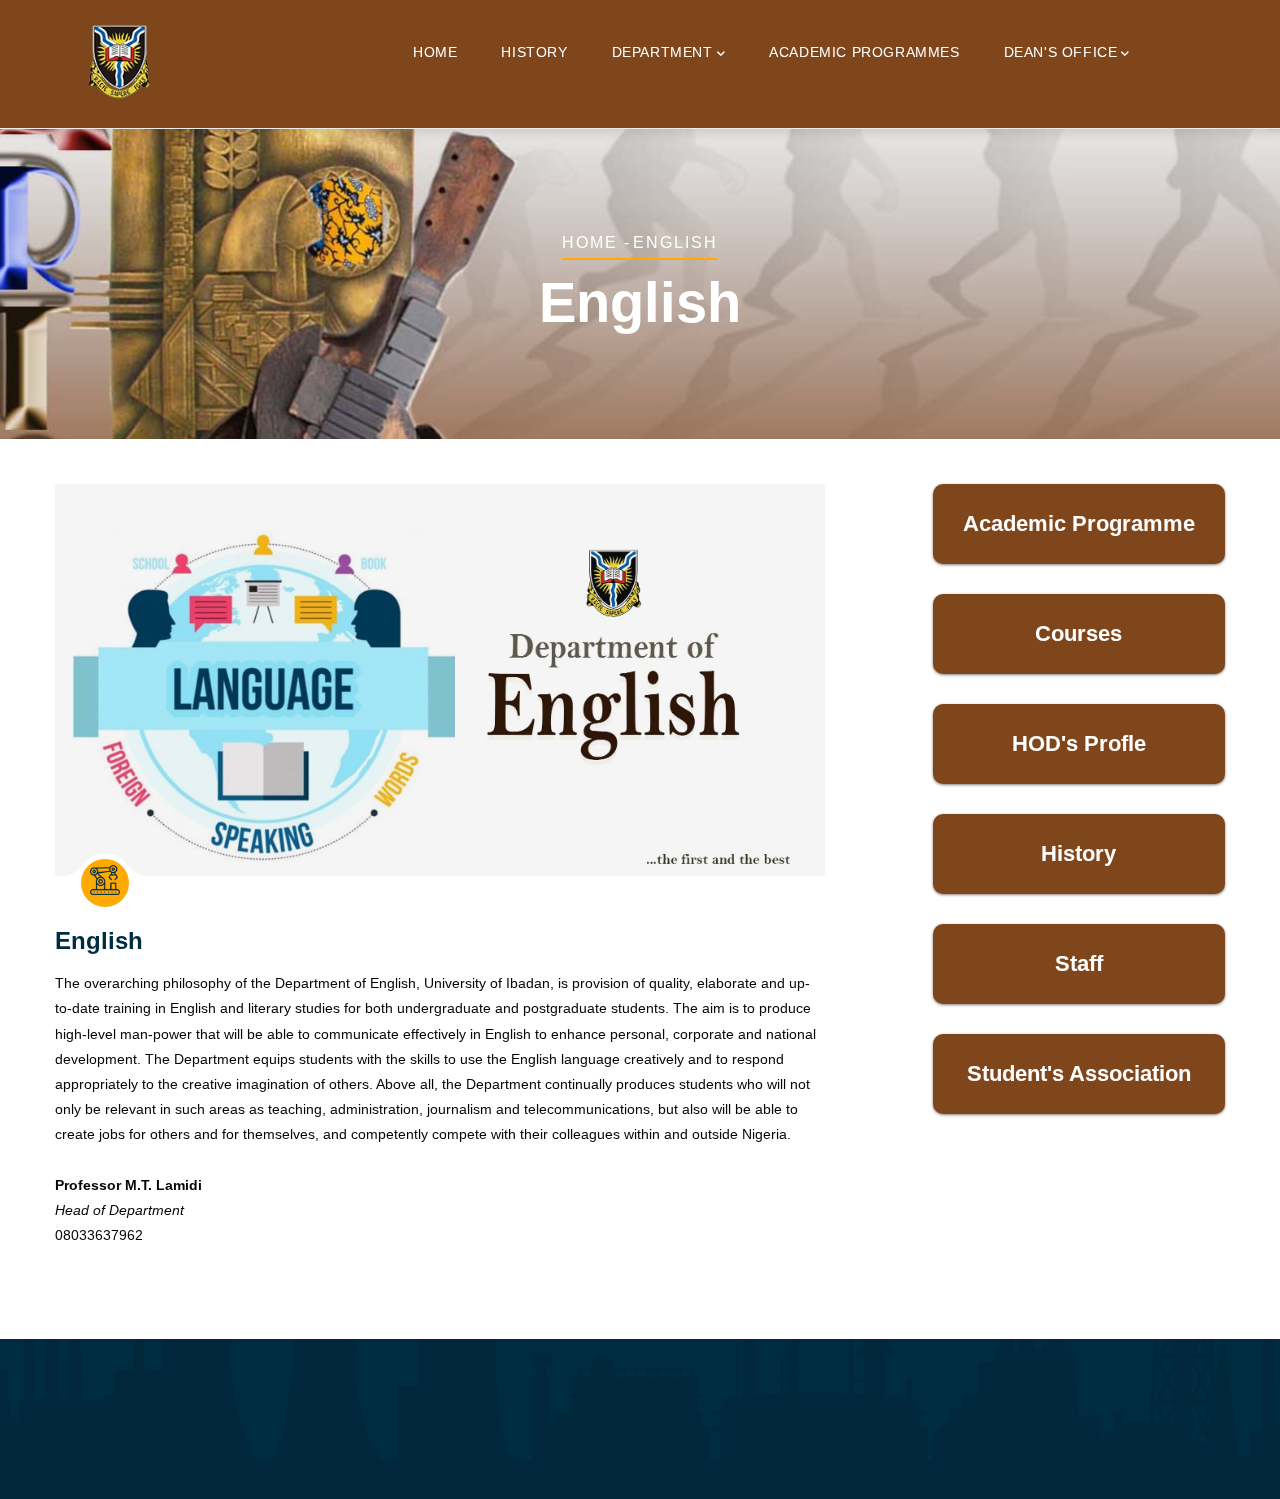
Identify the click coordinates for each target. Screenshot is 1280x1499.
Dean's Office (1061, 52)
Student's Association (1079, 1073)
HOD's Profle (1079, 743)
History (534, 52)
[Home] (119, 60)
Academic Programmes (864, 52)
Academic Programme (1079, 523)
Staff (1079, 963)
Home (435, 52)
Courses (1078, 633)
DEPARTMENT (662, 52)
